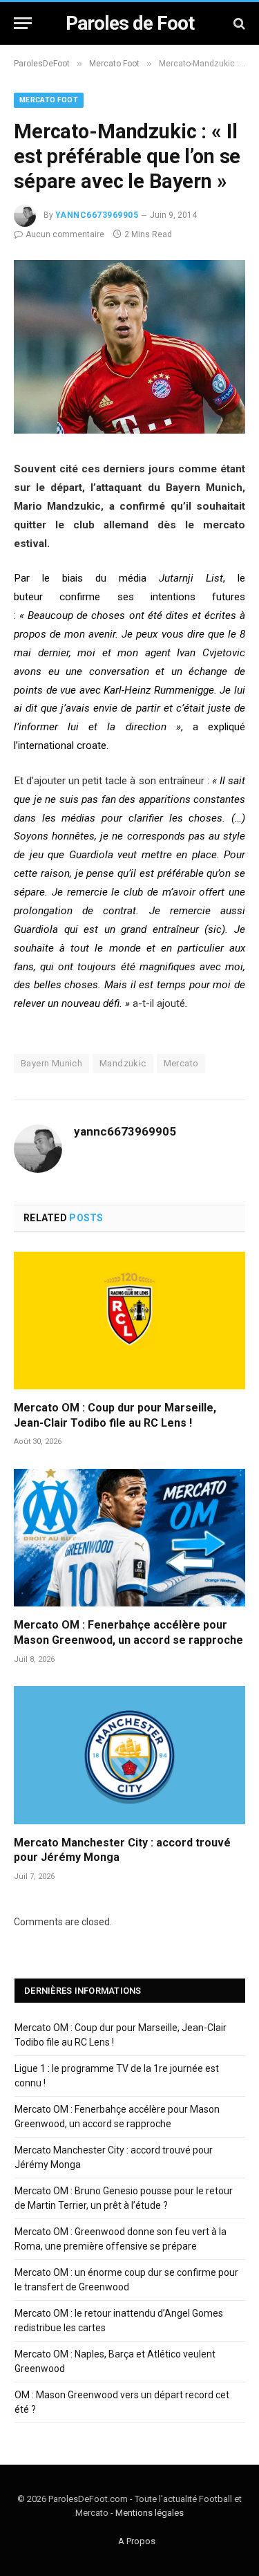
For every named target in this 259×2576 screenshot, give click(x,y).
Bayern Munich (51, 1063)
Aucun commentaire (65, 234)
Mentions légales (150, 2513)
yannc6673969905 (97, 215)
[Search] (238, 23)
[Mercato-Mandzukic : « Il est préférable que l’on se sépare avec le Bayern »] (129, 430)
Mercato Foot (49, 100)
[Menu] (23, 23)
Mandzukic (123, 1063)
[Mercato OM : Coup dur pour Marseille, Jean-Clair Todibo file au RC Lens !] (129, 1321)
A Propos (137, 2541)
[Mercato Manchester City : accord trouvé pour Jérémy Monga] (129, 1755)
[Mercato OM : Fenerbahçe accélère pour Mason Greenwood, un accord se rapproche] (129, 1538)
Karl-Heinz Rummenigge (159, 690)
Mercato (181, 1063)
